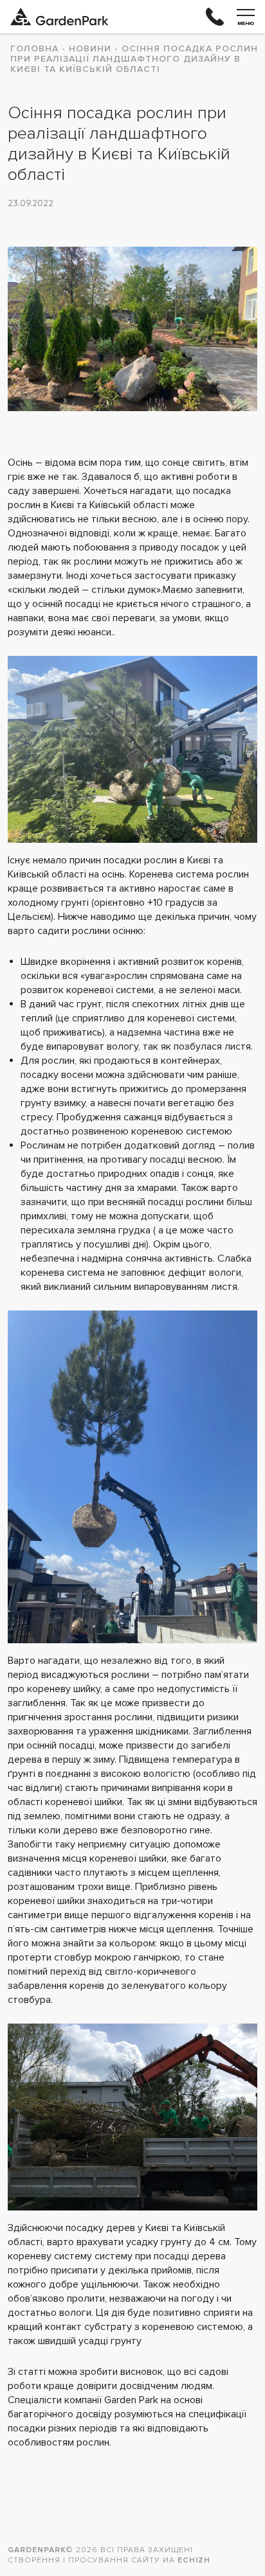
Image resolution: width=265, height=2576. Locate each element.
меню (246, 23)
